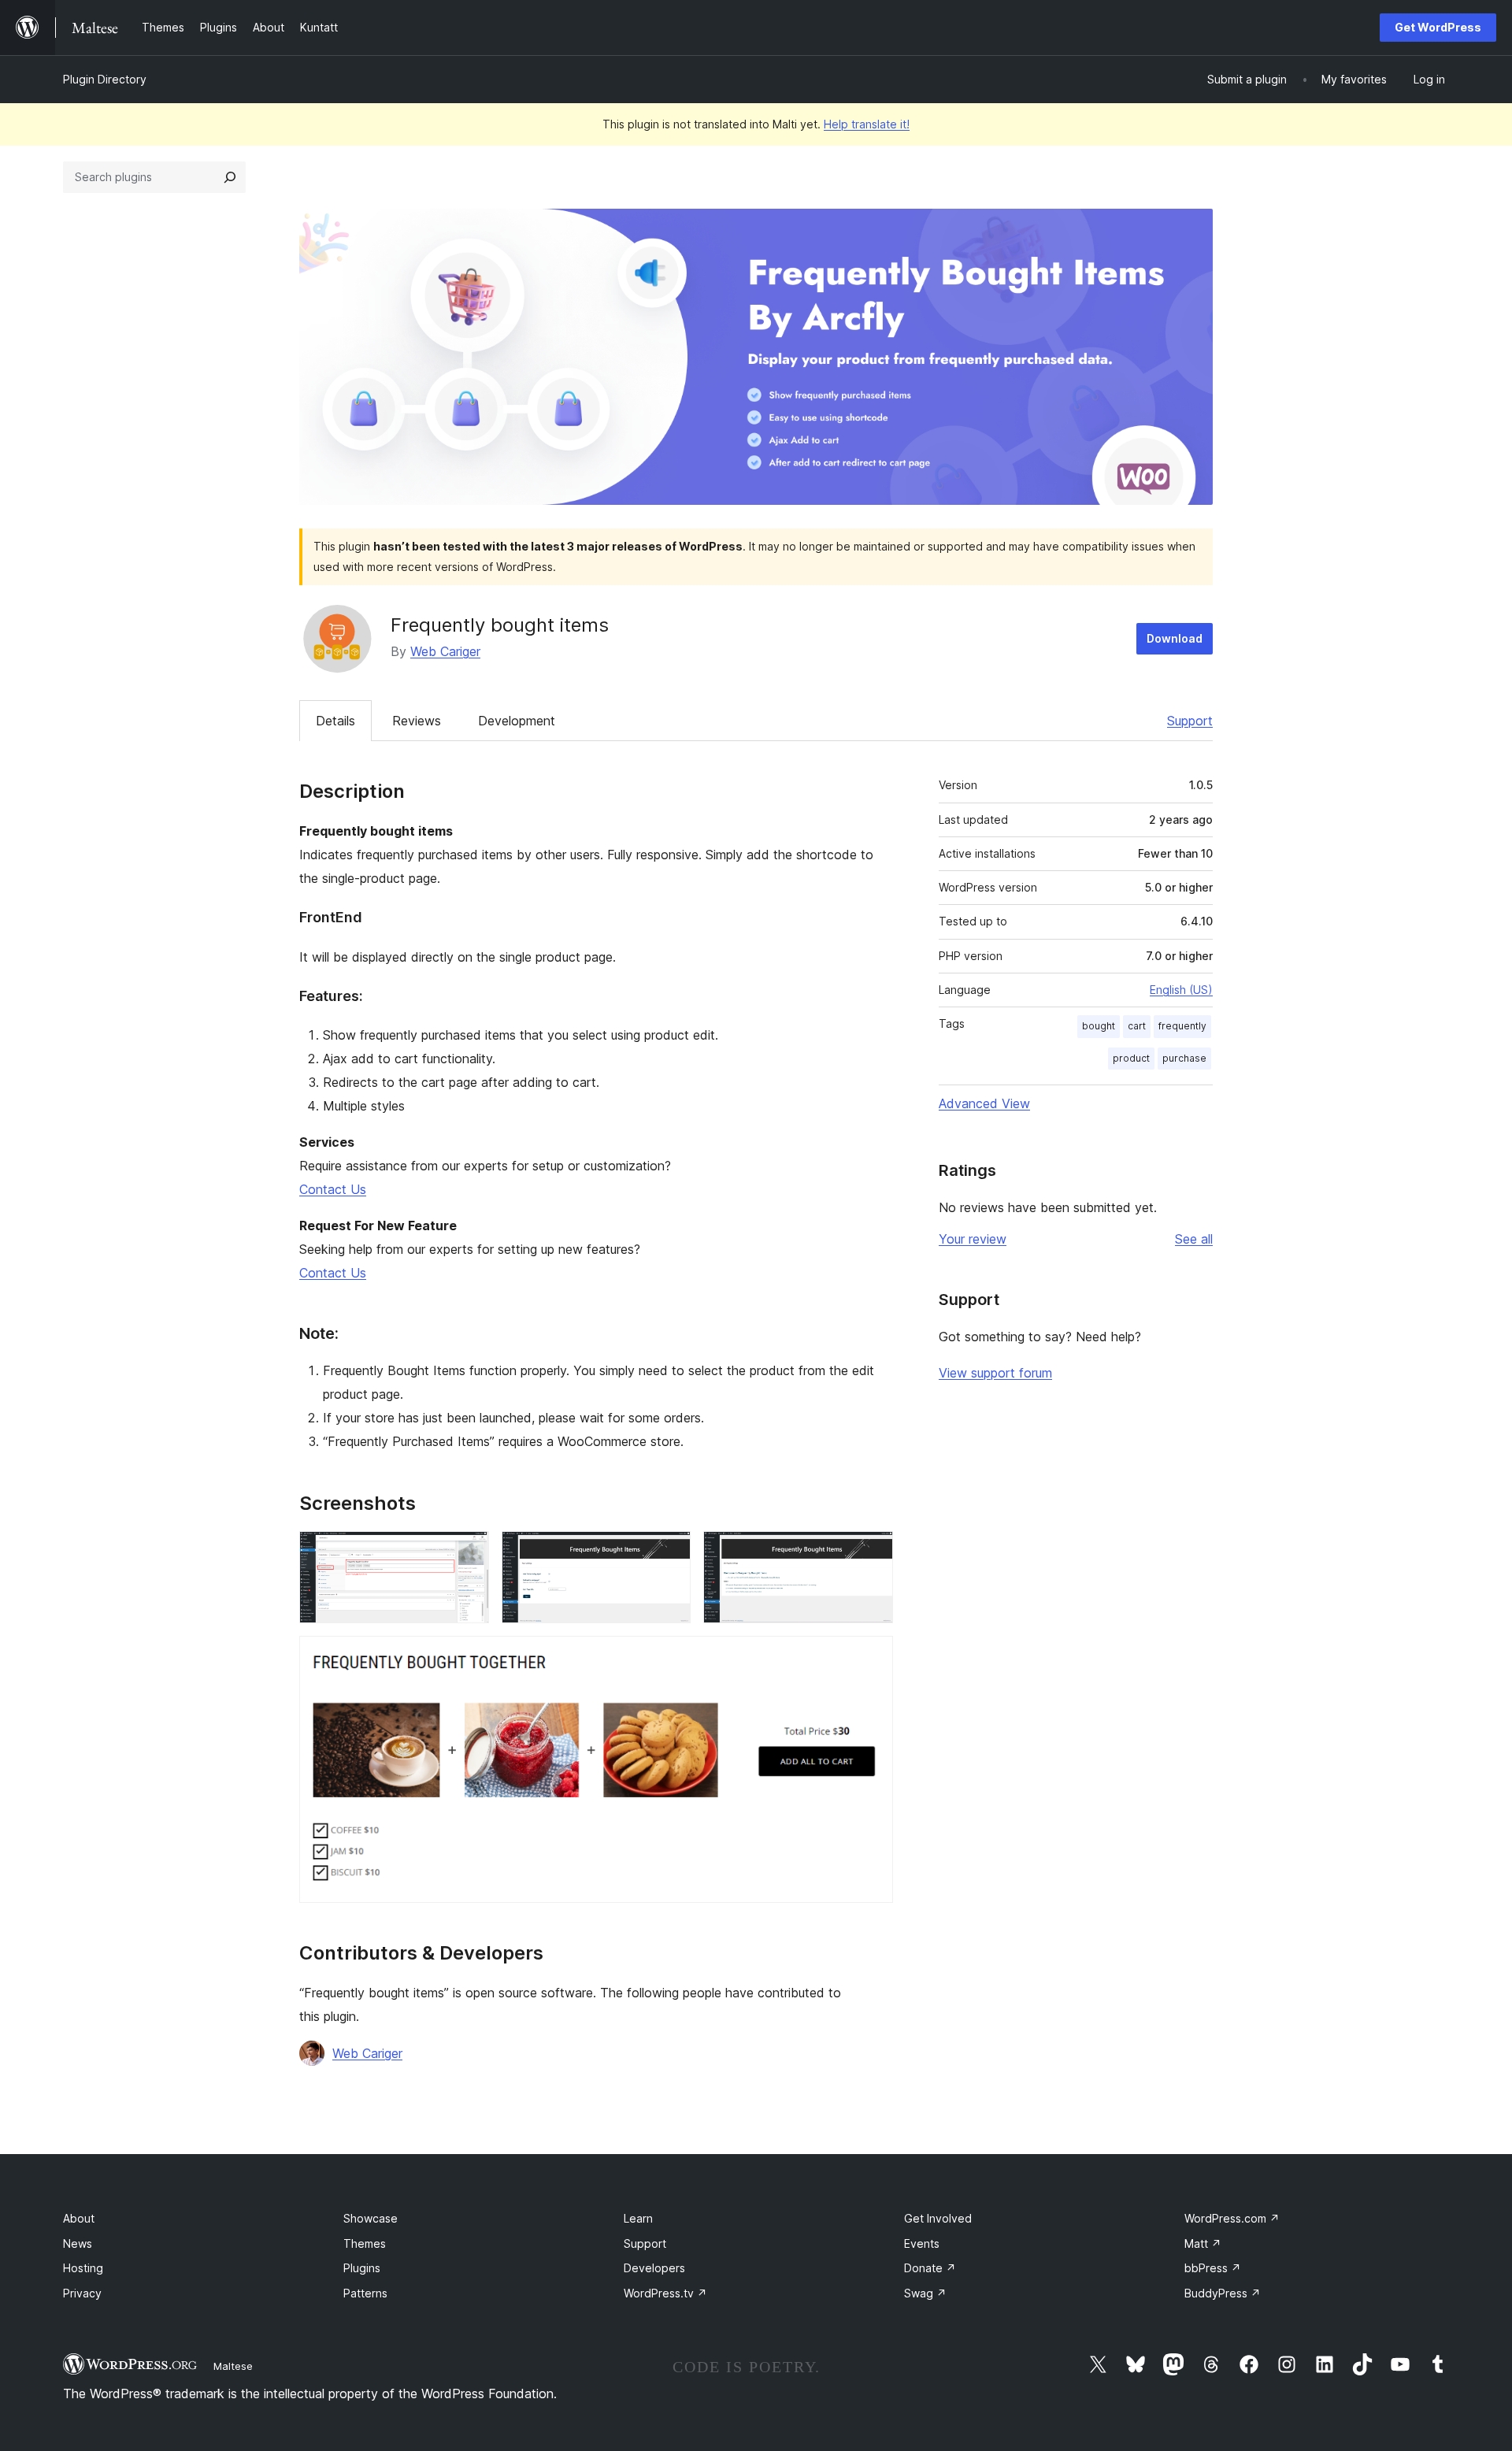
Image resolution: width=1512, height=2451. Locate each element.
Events (922, 2243)
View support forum (995, 1373)
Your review (973, 1239)
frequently (1182, 1026)
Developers (654, 2268)
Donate (930, 2268)
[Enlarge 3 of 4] (872, 1552)
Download (1175, 638)
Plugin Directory (105, 79)
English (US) (1181, 990)
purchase (1184, 1058)
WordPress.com (1232, 2218)
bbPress (1213, 2268)
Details (335, 721)
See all (1194, 1239)
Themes (365, 2243)
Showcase (371, 2218)
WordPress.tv (665, 2293)
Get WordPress (1438, 27)
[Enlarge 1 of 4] (468, 1552)
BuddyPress (1223, 2293)
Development (517, 721)
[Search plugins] (230, 177)
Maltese (233, 2366)
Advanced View (984, 1103)
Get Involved (938, 2218)
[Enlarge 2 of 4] (669, 1552)
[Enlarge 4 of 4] (872, 1657)
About (79, 2218)
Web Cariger (445, 651)
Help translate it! (867, 124)
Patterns (365, 2293)
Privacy (82, 2293)
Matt (1203, 2243)
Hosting (83, 2268)
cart (1137, 1026)
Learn (638, 2218)
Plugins (362, 2268)
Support (1190, 721)
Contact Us (333, 1189)
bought (1099, 1026)
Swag (925, 2293)
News (78, 2243)
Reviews (417, 721)
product (1131, 1058)
